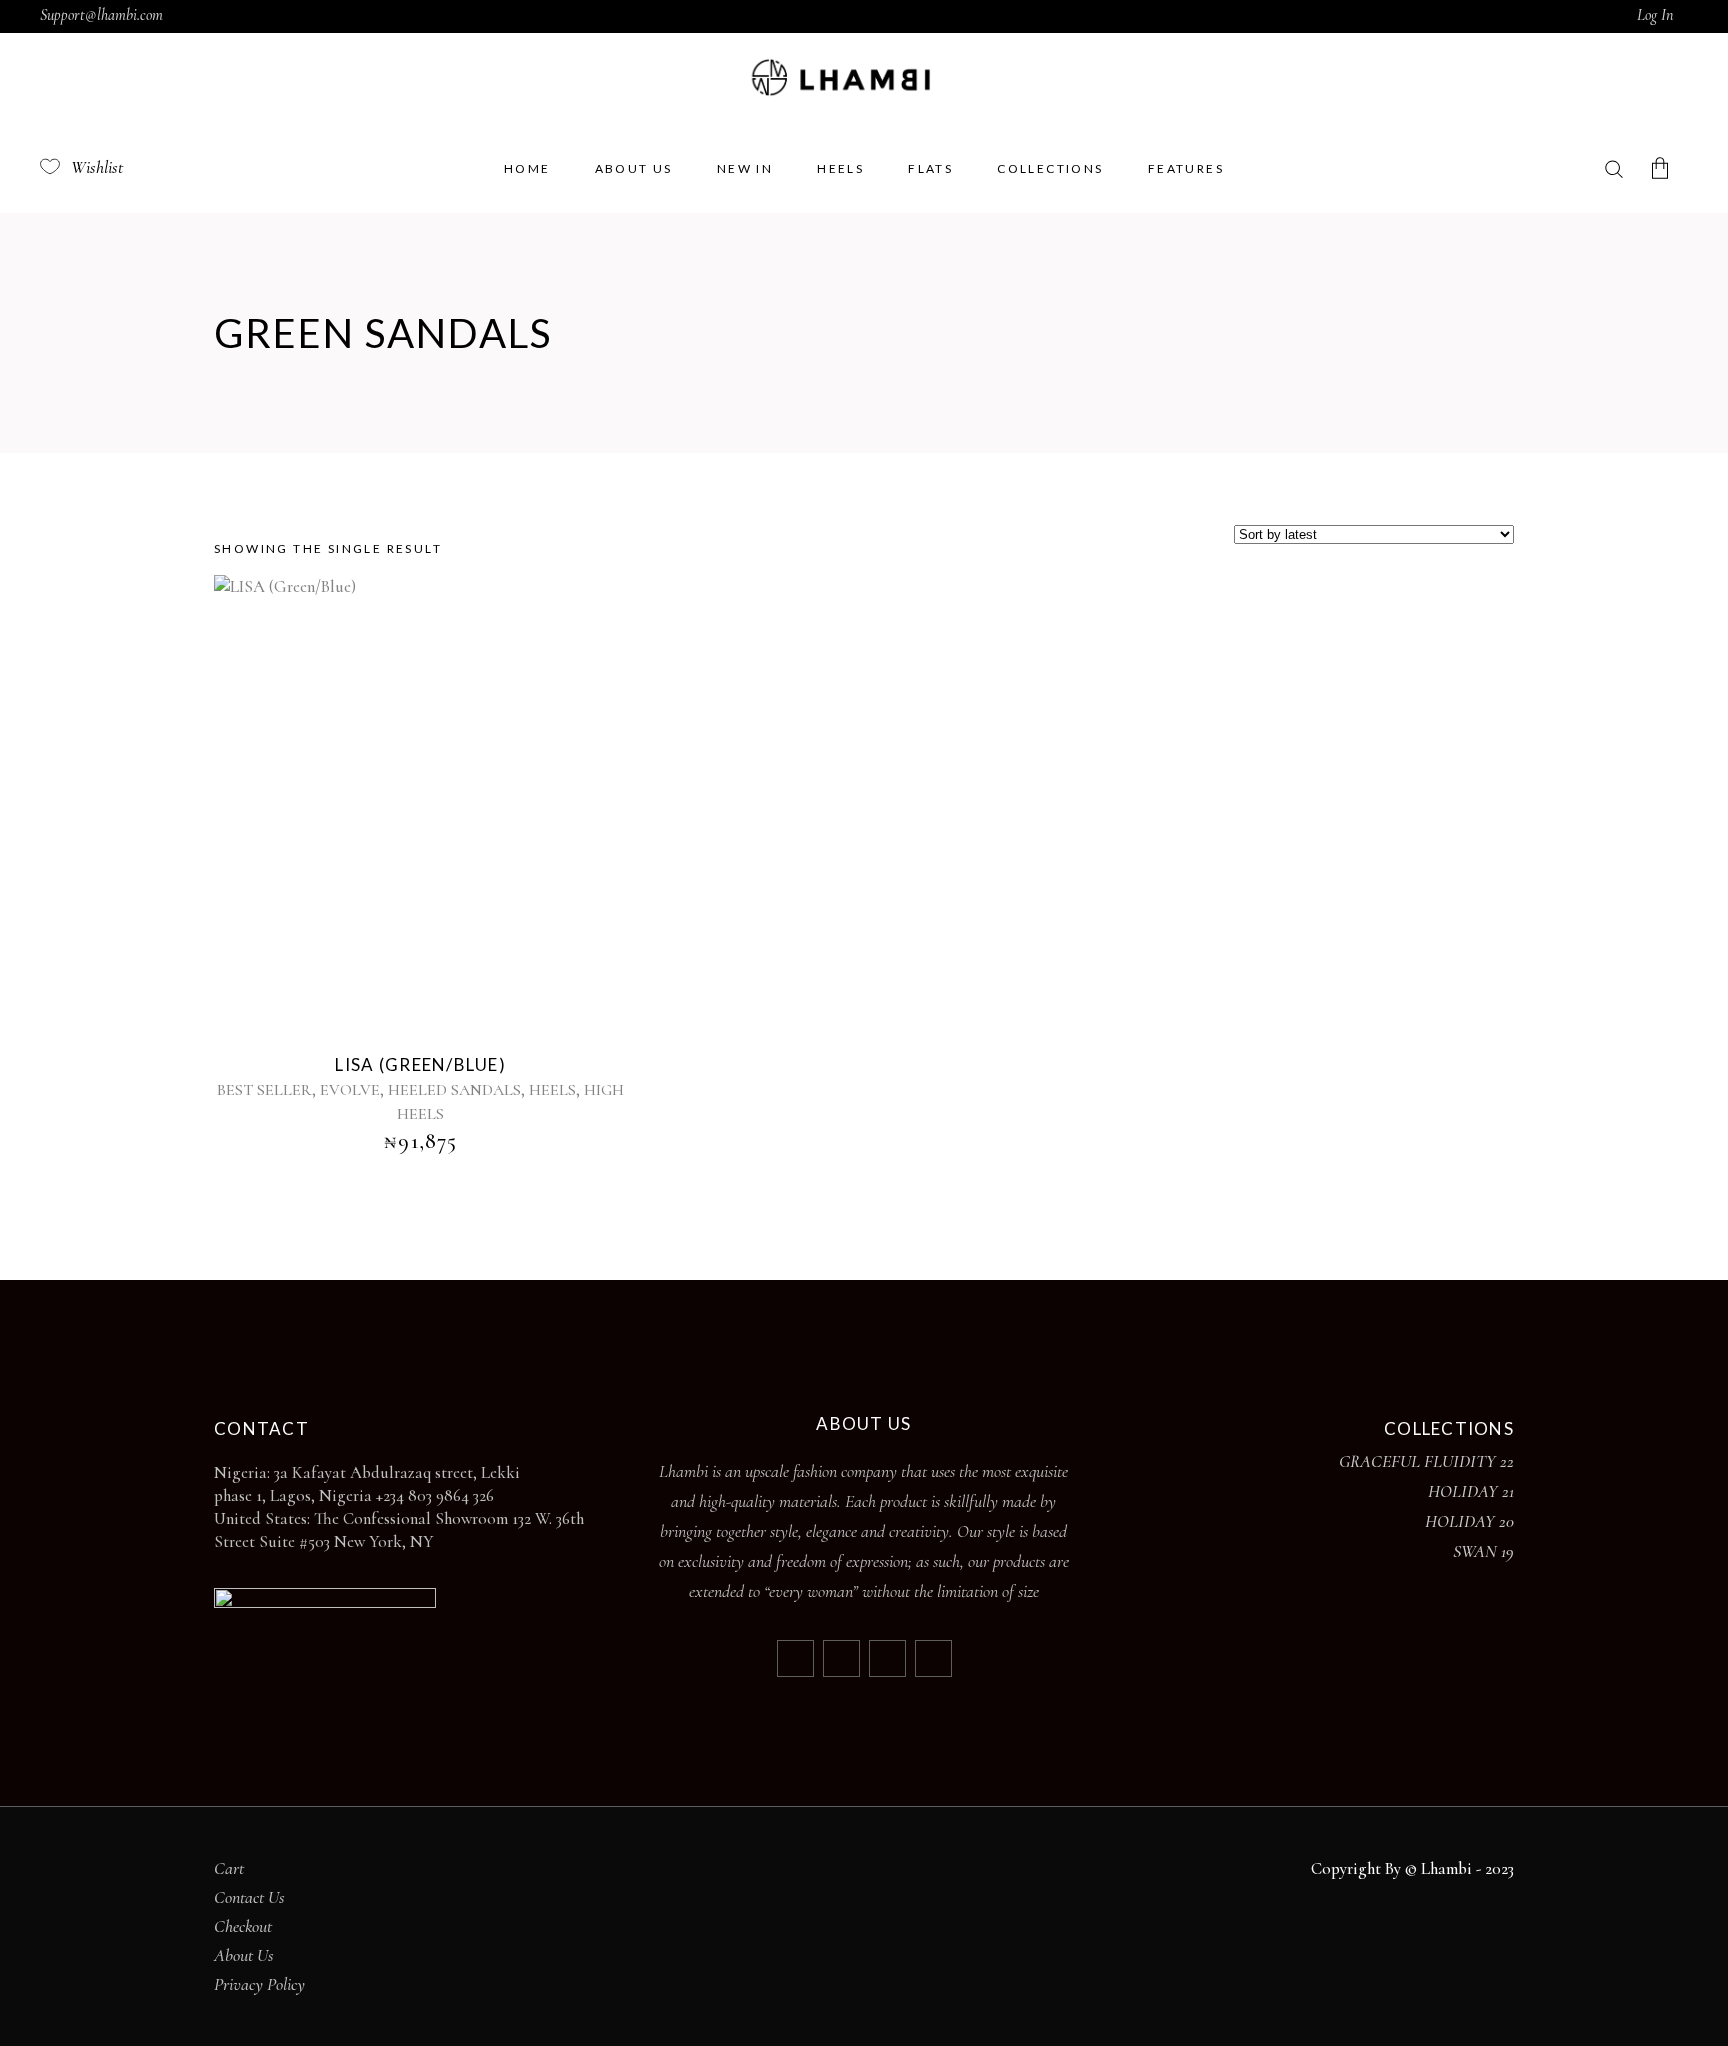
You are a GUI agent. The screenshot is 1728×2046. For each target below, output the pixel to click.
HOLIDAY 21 (1471, 1491)
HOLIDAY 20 (1469, 1521)
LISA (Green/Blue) (420, 1064)
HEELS (552, 1090)
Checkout (243, 1926)
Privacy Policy (259, 1984)
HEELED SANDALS (454, 1090)
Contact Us (249, 1897)
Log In (1655, 15)
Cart (229, 1868)
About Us (244, 1955)
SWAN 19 (1483, 1551)
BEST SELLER (264, 1090)
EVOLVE (350, 1090)
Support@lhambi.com (101, 15)
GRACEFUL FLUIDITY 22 (1426, 1461)
